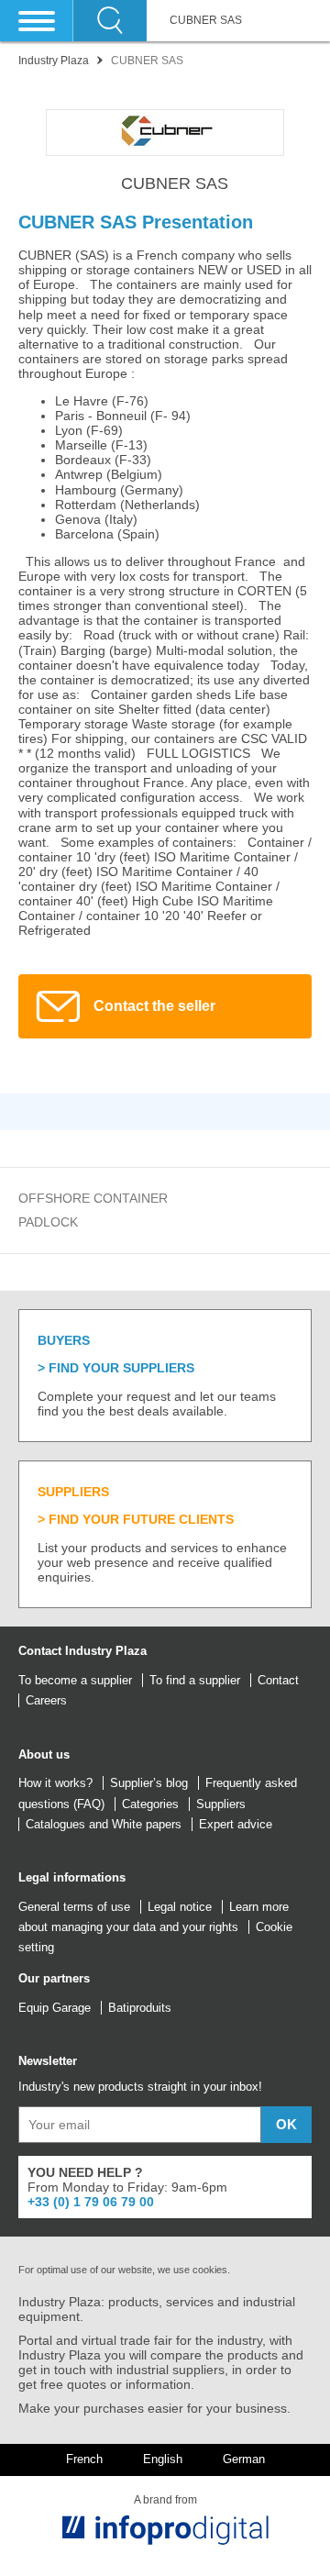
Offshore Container (93, 1198)
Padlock (48, 1222)
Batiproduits (140, 2008)
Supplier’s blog (149, 1783)
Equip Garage (55, 2008)
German (244, 2459)
